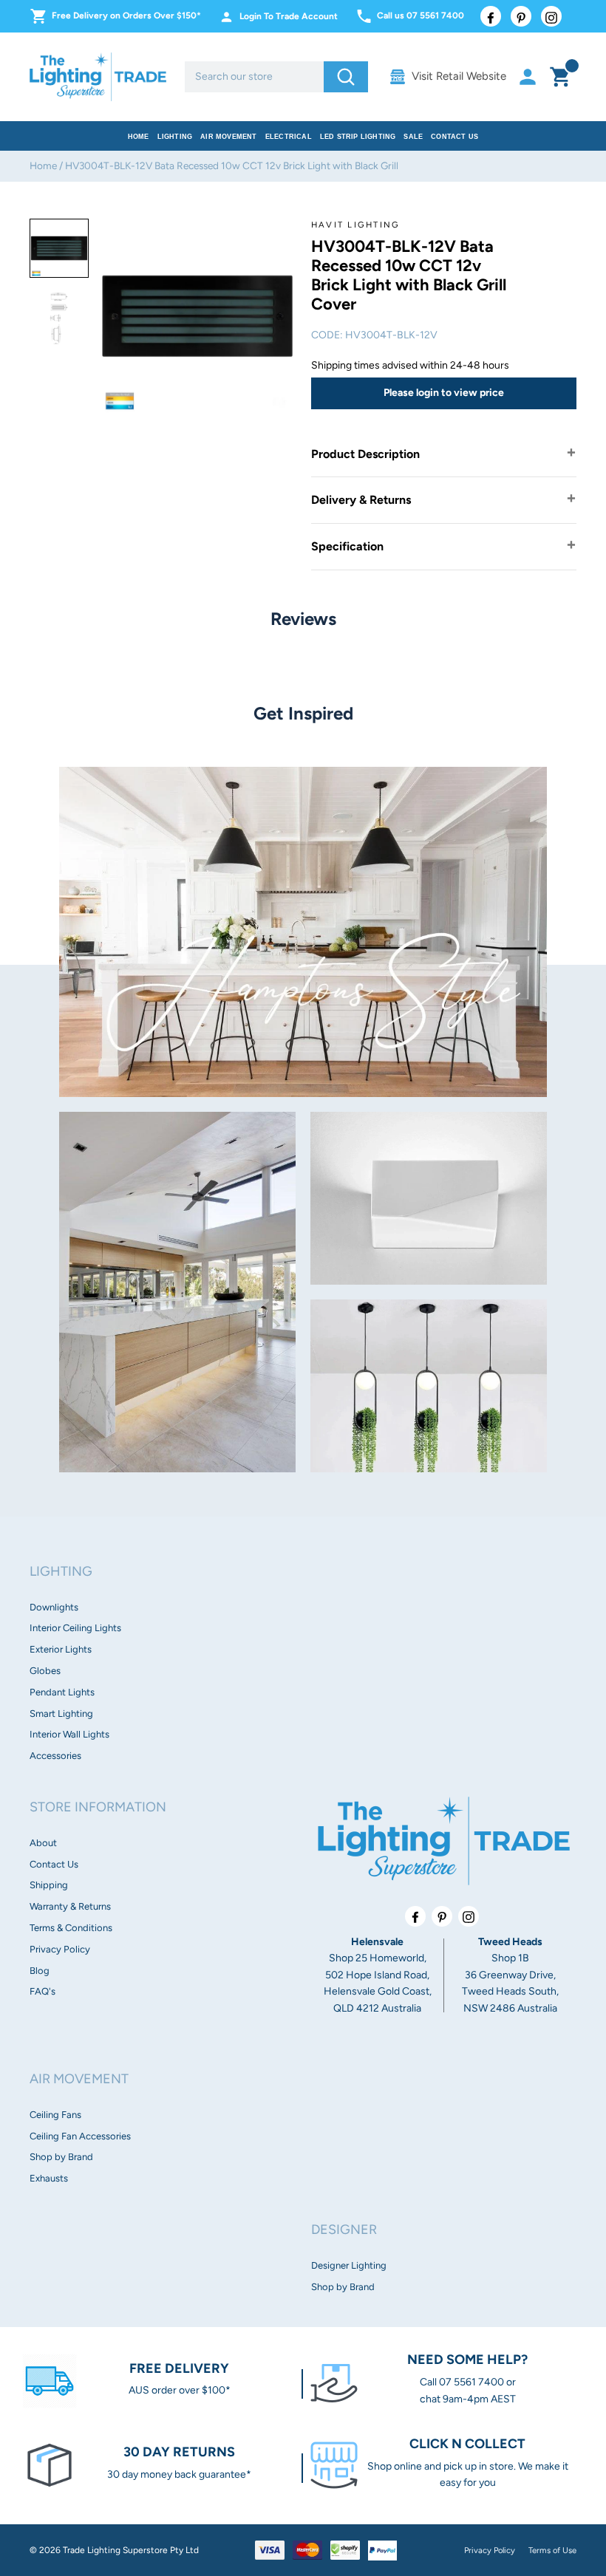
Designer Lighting (349, 2265)
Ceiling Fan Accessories (80, 2136)
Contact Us (454, 137)
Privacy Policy (60, 1949)
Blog (40, 1971)
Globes (45, 1671)
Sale (413, 137)
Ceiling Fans (55, 2115)
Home (139, 137)
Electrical (289, 137)
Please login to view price (444, 393)
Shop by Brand (61, 2157)
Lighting (175, 137)
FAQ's (42, 1991)
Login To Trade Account (289, 16)
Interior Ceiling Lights (75, 1628)
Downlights (54, 1607)
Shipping (49, 1885)
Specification (347, 546)
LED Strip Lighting (358, 137)
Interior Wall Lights (69, 1734)
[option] (59, 248)
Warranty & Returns (70, 1906)
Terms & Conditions (71, 1928)
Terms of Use (552, 2550)
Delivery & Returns (361, 500)
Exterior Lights (61, 1649)
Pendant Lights (62, 1692)
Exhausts (49, 2178)
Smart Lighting (61, 1714)
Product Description (365, 454)
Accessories (55, 1756)
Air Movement (228, 137)
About (43, 1843)
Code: (327, 335)
